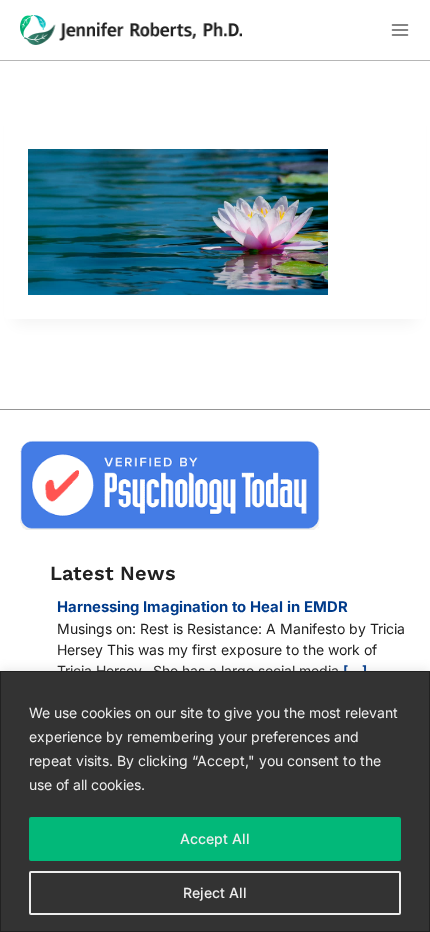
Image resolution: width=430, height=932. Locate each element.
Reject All (215, 892)
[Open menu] (399, 30)
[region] (215, 801)
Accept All (215, 838)
